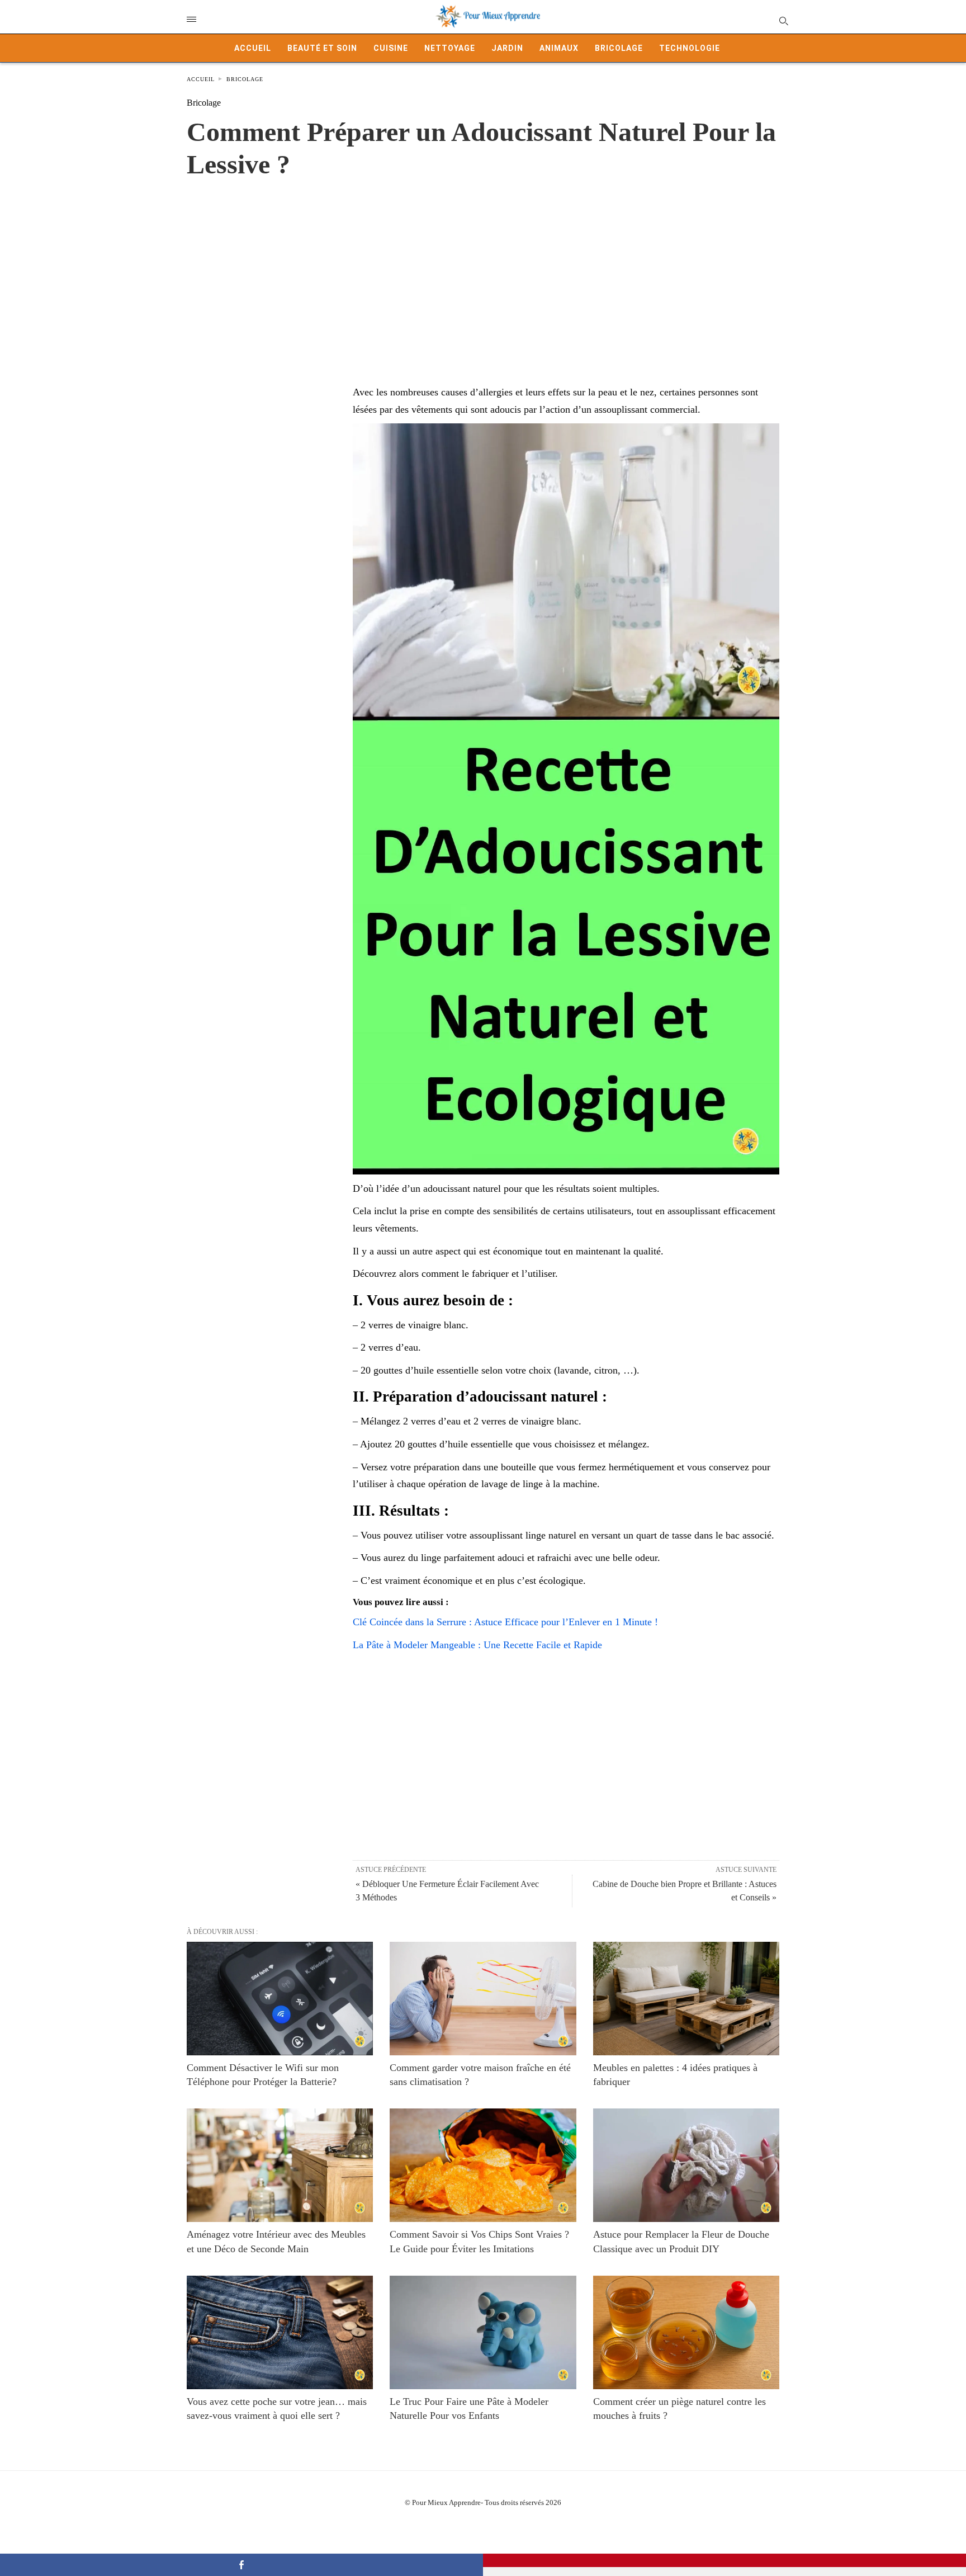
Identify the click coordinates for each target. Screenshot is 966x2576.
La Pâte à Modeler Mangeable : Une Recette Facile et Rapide (477, 1645)
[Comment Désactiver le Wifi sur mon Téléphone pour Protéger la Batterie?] (280, 1999)
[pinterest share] (724, 2560)
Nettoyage (450, 48)
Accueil (253, 48)
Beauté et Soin (322, 48)
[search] (783, 20)
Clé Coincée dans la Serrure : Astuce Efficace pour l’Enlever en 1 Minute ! (505, 1622)
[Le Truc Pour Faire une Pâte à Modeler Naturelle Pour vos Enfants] (483, 2332)
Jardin (507, 48)
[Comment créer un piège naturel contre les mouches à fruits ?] (686, 2332)
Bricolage (619, 48)
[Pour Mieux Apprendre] (489, 17)
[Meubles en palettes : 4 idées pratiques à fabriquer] (686, 1999)
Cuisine (391, 48)
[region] (483, 270)
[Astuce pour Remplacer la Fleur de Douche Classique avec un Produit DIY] (686, 2165)
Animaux (559, 48)
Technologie (690, 48)
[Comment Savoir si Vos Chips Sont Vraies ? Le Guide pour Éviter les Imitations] (483, 2165)
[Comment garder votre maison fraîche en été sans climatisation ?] (483, 1999)
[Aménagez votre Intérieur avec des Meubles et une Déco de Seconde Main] (280, 2165)
